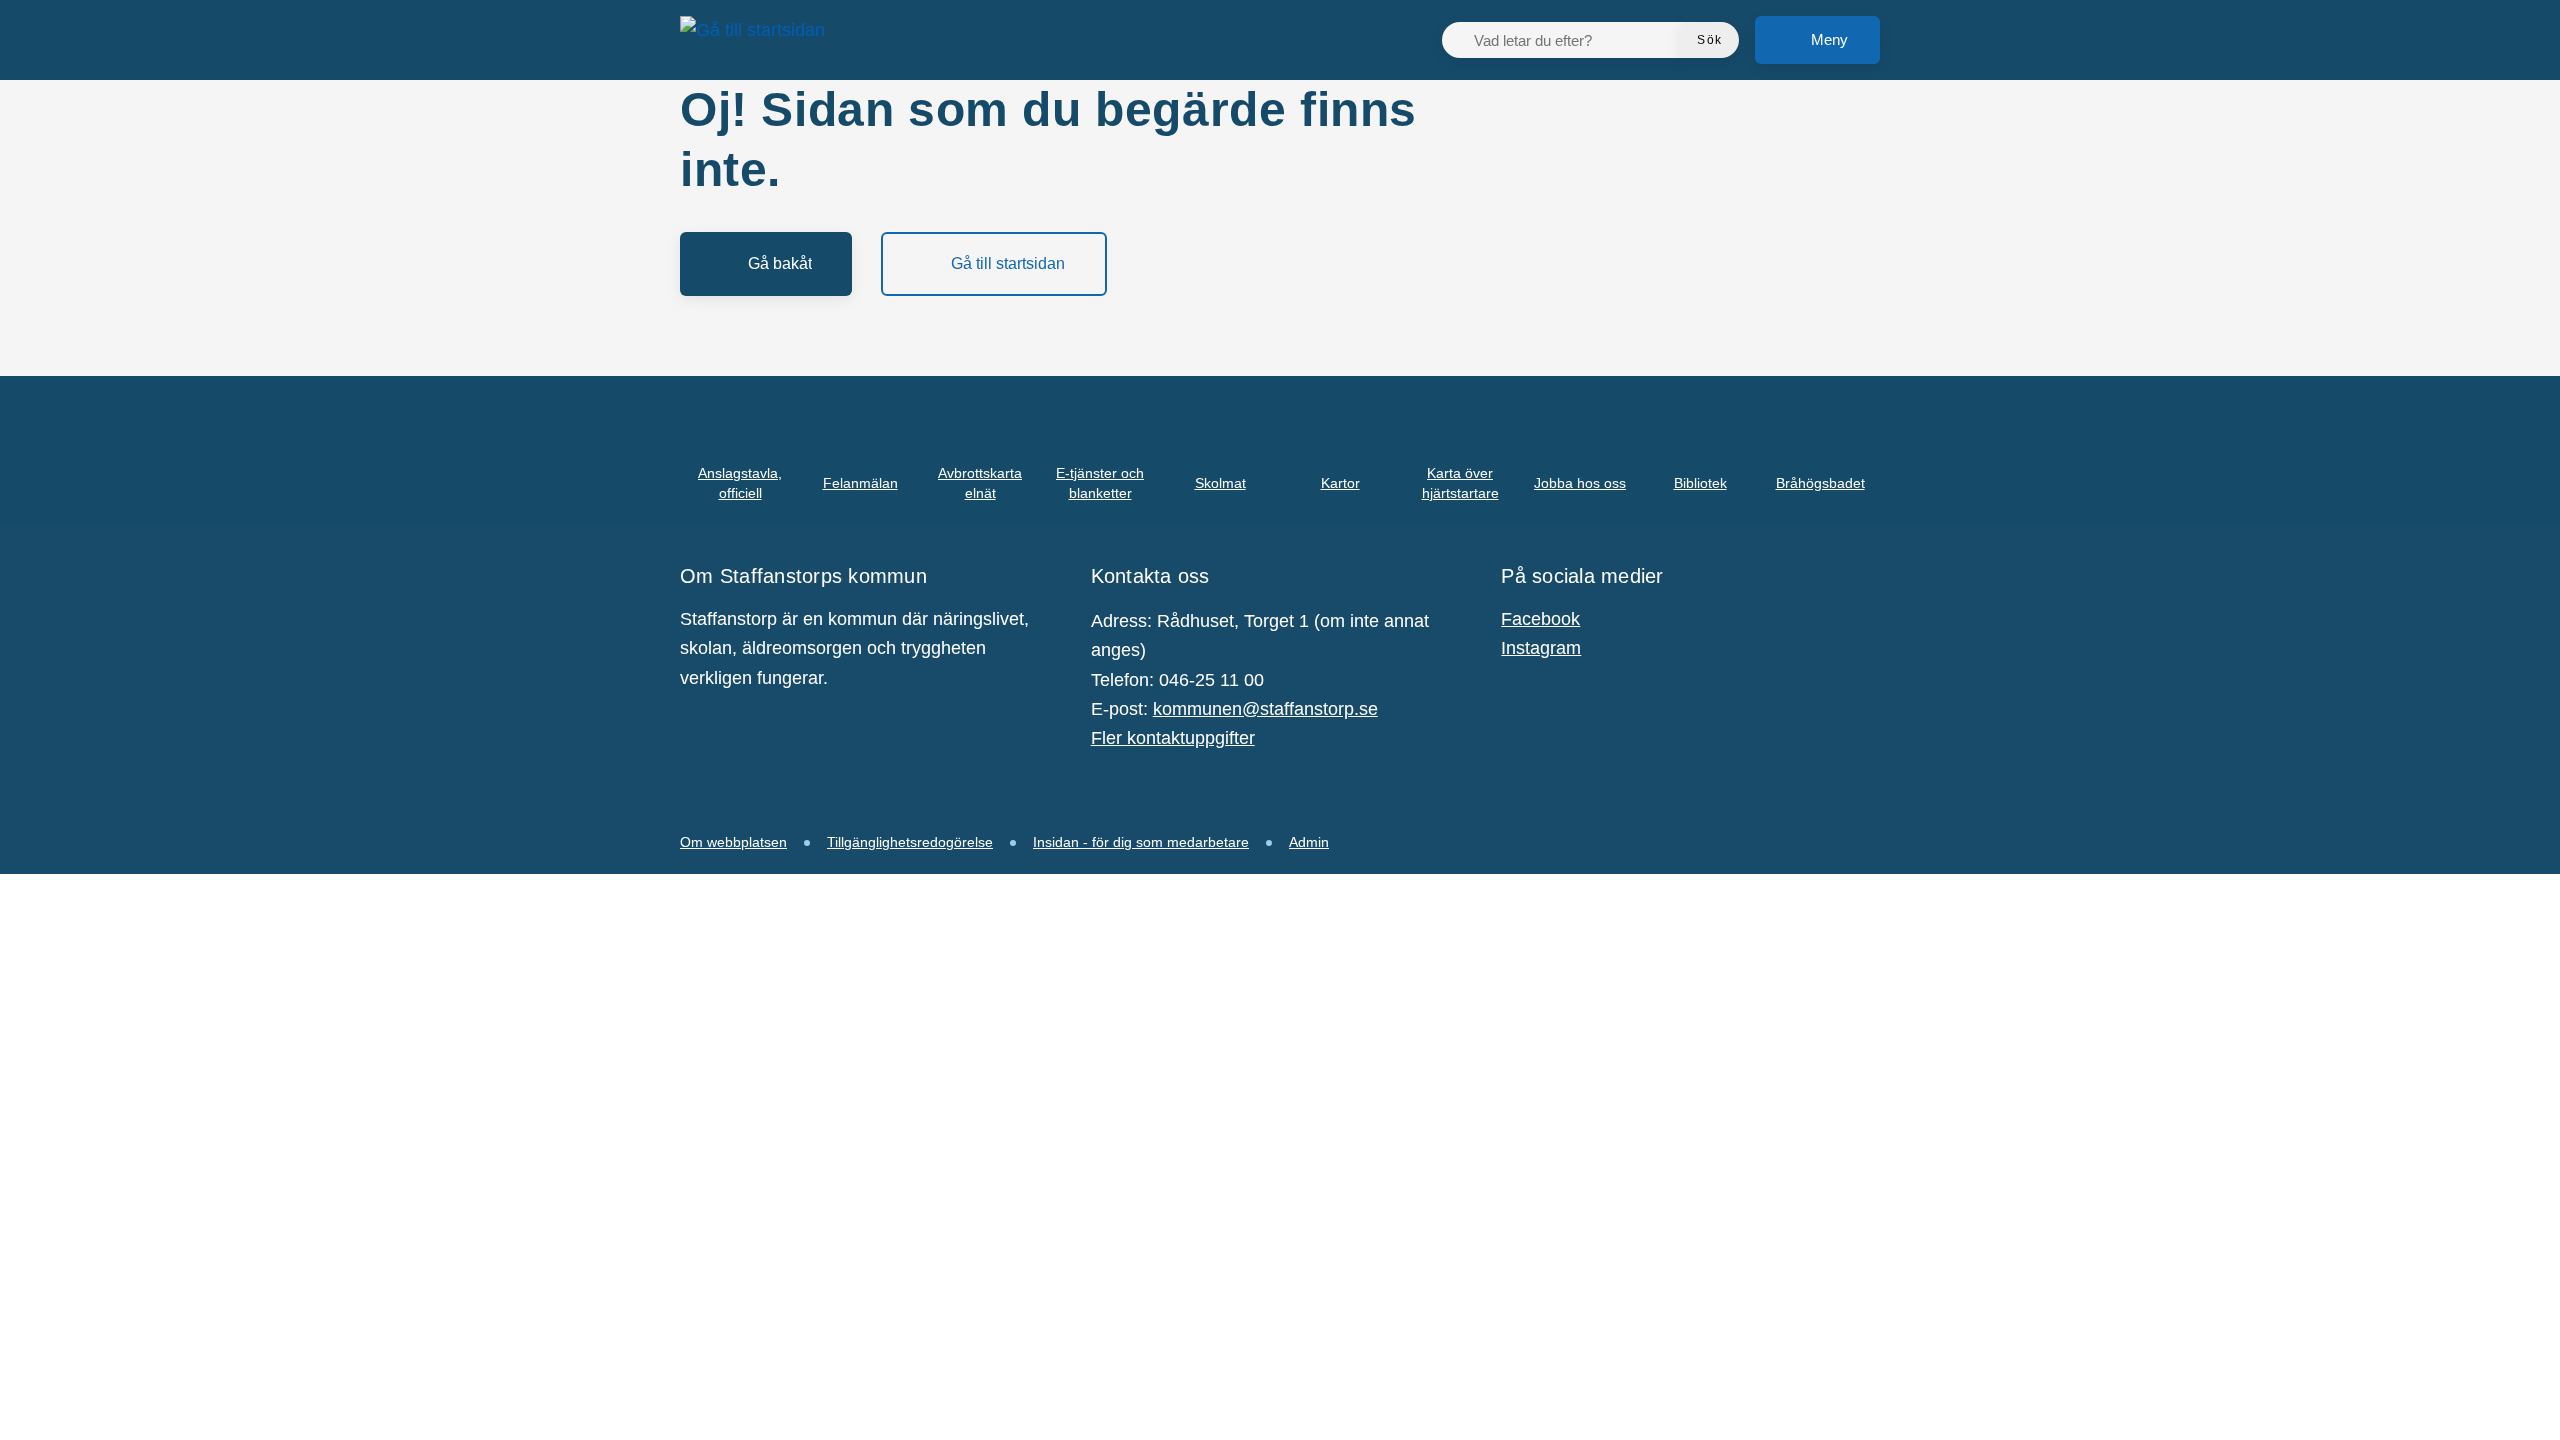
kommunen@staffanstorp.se (1265, 709)
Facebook (1540, 619)
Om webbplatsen (733, 842)
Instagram (1541, 648)
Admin (1309, 842)
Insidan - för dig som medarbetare (1141, 842)
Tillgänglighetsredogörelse (910, 842)
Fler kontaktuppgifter (1173, 738)
